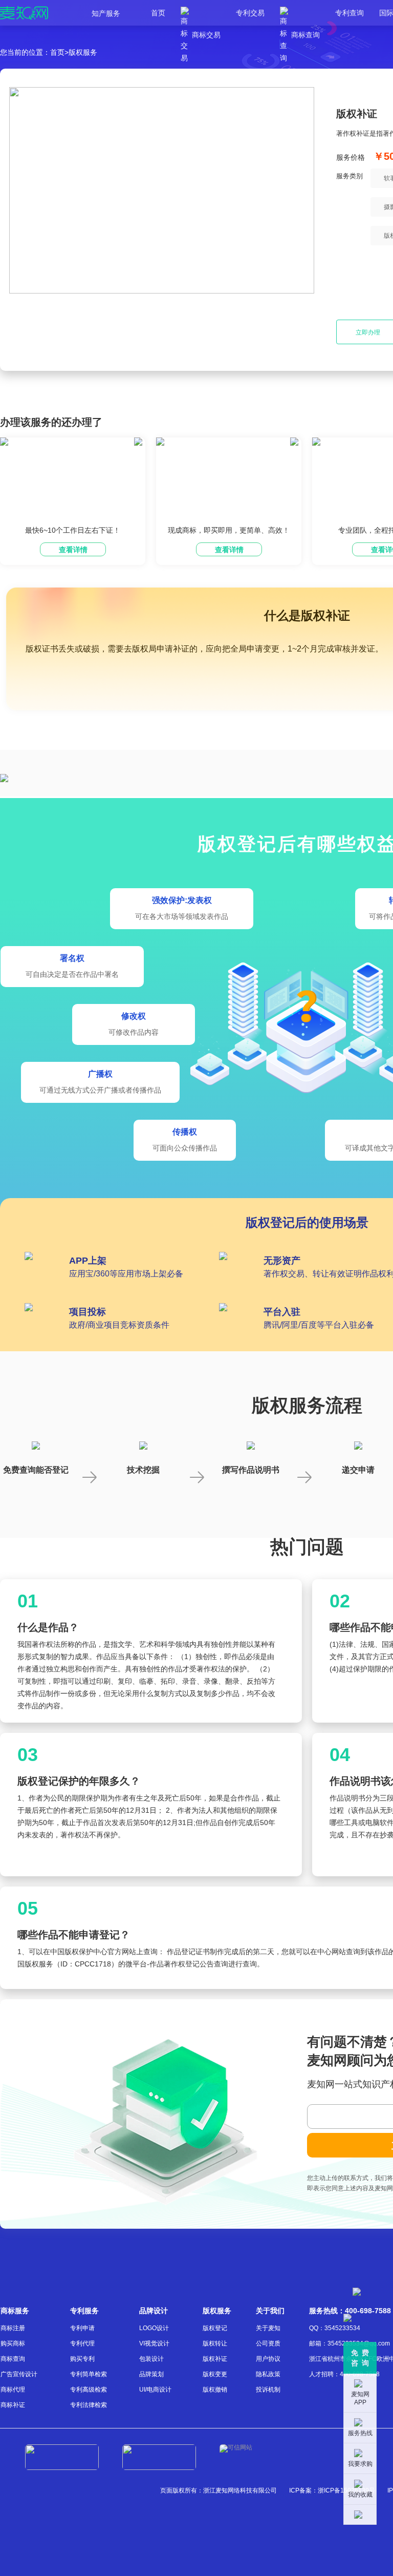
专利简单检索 (89, 2374)
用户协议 (268, 2359)
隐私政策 (268, 2374)
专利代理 (82, 2343)
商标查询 (300, 13)
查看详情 (73, 550)
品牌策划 (151, 2374)
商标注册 (13, 2328)
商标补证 (13, 2405)
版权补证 (215, 2359)
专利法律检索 (89, 2405)
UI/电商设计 (155, 2390)
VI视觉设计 (154, 2343)
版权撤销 (215, 2390)
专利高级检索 (89, 2390)
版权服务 (83, 52)
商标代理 (13, 2390)
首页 (158, 13)
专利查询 (350, 13)
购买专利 (82, 2359)
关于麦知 (268, 2328)
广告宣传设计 (19, 2374)
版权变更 (215, 2374)
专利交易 (250, 13)
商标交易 (201, 13)
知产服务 (106, 13)
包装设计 (151, 2359)
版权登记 (215, 2328)
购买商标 (13, 2343)
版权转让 (215, 2343)
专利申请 (82, 2328)
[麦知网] (24, 13)
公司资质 (268, 2343)
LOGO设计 (154, 2328)
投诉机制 (268, 2390)
